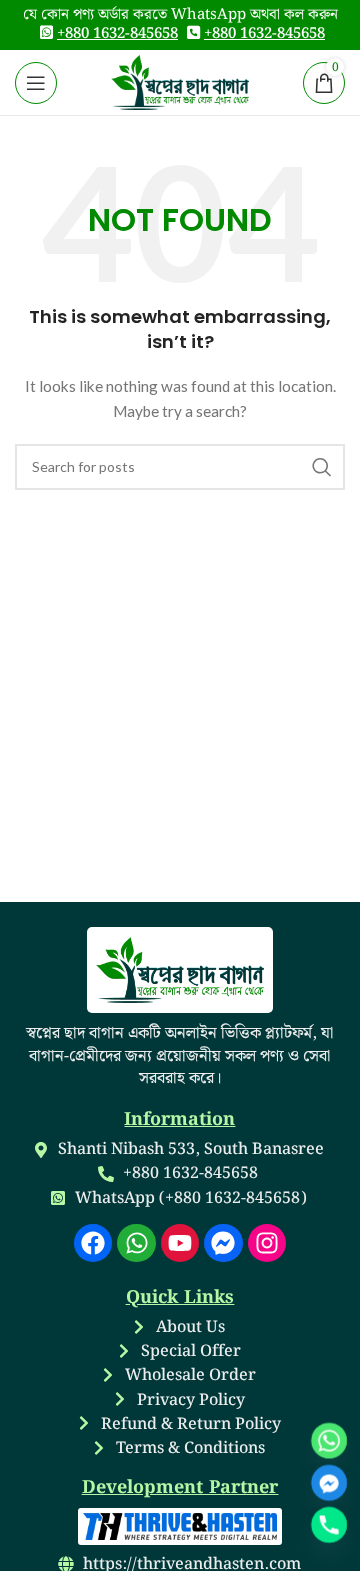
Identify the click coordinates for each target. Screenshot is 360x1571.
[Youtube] (180, 1243)
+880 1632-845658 (117, 34)
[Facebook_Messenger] (329, 1483)
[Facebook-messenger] (223, 1243)
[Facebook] (93, 1243)
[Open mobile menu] (36, 83)
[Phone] (329, 1525)
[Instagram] (267, 1243)
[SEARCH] (322, 467)
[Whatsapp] (136, 1243)
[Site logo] (180, 80)
